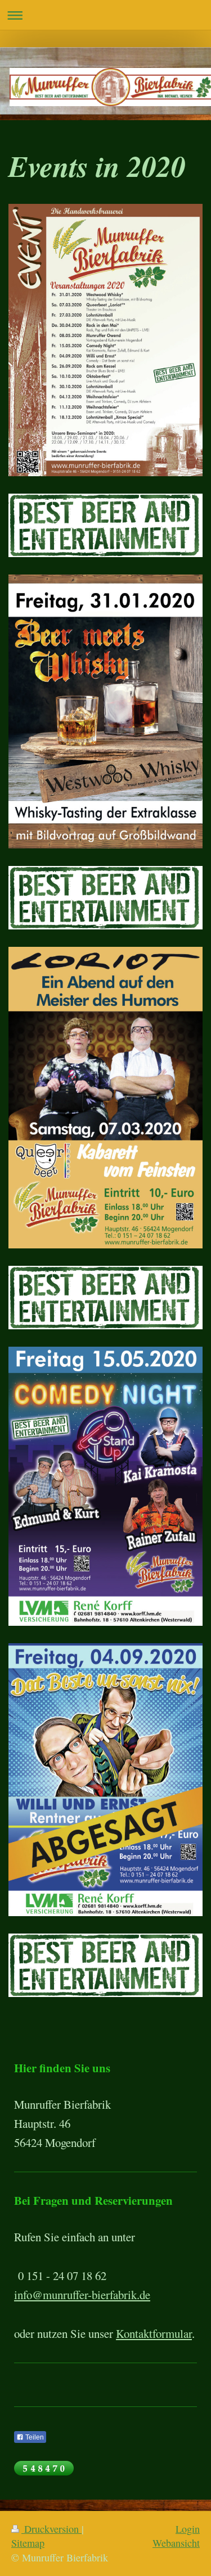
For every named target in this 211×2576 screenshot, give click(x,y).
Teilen (34, 2437)
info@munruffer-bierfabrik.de (82, 2295)
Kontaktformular (154, 2333)
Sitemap (28, 2543)
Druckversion (51, 2529)
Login (188, 2529)
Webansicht (176, 2543)
